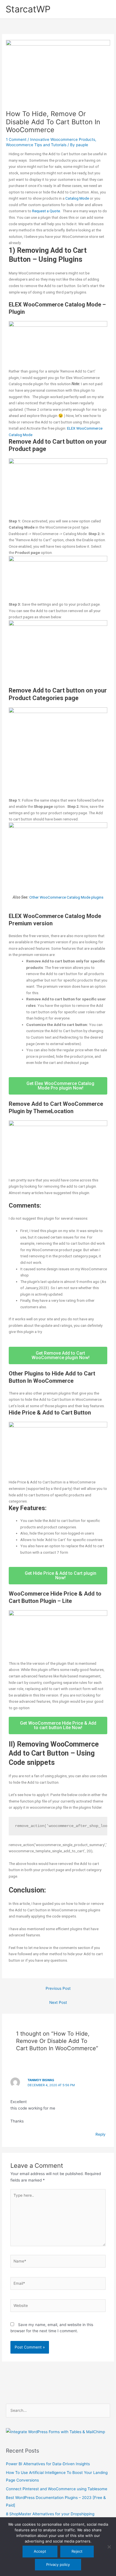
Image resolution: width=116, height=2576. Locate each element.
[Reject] (109, 2547)
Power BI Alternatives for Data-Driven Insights (48, 2464)
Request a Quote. (46, 211)
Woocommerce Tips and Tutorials (36, 145)
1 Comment (16, 139)
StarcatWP (28, 9)
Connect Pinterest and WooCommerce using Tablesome (57, 2489)
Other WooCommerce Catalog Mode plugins (66, 897)
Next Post (58, 2002)
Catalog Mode (77, 198)
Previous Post (58, 1988)
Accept (40, 2551)
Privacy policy (58, 2564)
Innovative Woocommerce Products (63, 139)
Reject (77, 2551)
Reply (101, 2134)
